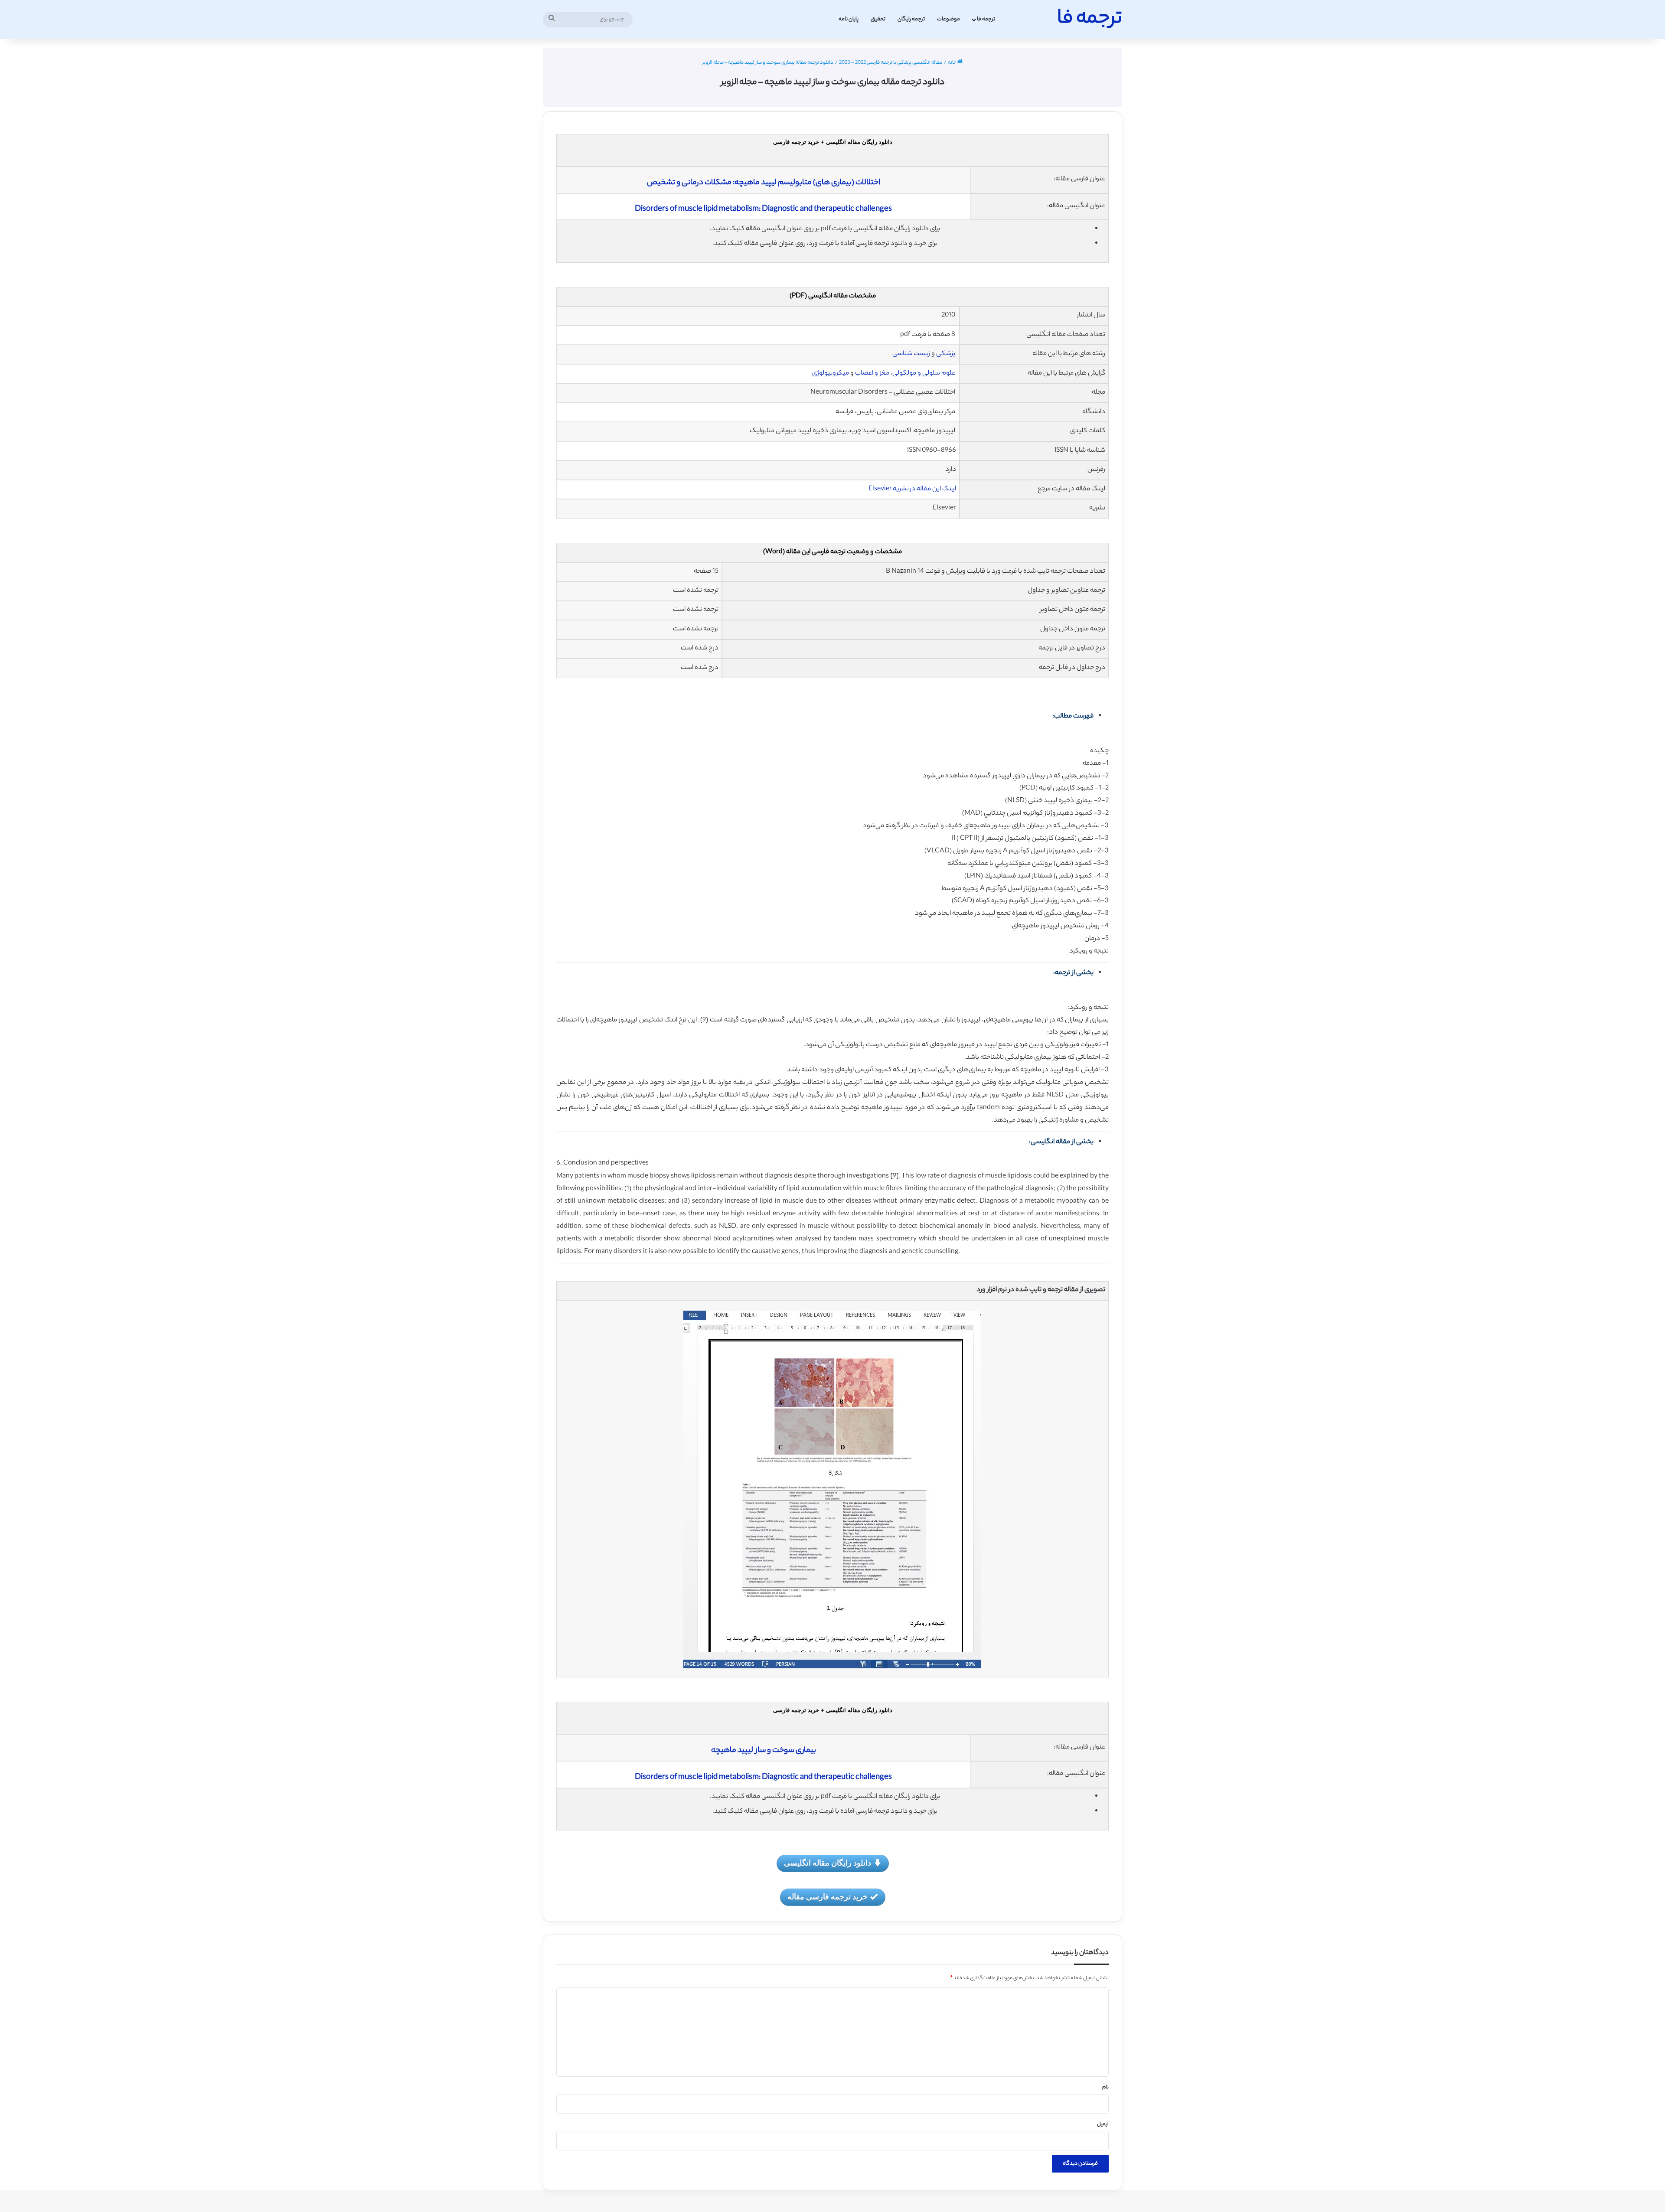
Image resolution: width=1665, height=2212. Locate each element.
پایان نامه (849, 19)
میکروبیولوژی (831, 374)
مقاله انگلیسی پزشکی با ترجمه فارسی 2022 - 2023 (891, 63)
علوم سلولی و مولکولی (924, 374)
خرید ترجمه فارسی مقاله (828, 1896)
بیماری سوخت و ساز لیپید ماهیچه (764, 1751)
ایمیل (1103, 2124)
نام (1105, 2088)
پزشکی (945, 354)
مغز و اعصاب (872, 374)
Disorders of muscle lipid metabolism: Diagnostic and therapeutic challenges (763, 209)
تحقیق (878, 19)
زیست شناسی (911, 354)
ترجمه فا (986, 19)
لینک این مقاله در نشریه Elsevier (912, 489)
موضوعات (948, 19)
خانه (953, 63)
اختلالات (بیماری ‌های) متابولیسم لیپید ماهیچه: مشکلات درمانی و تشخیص (764, 183)
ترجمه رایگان (911, 19)
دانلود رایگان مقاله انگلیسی (828, 1863)
